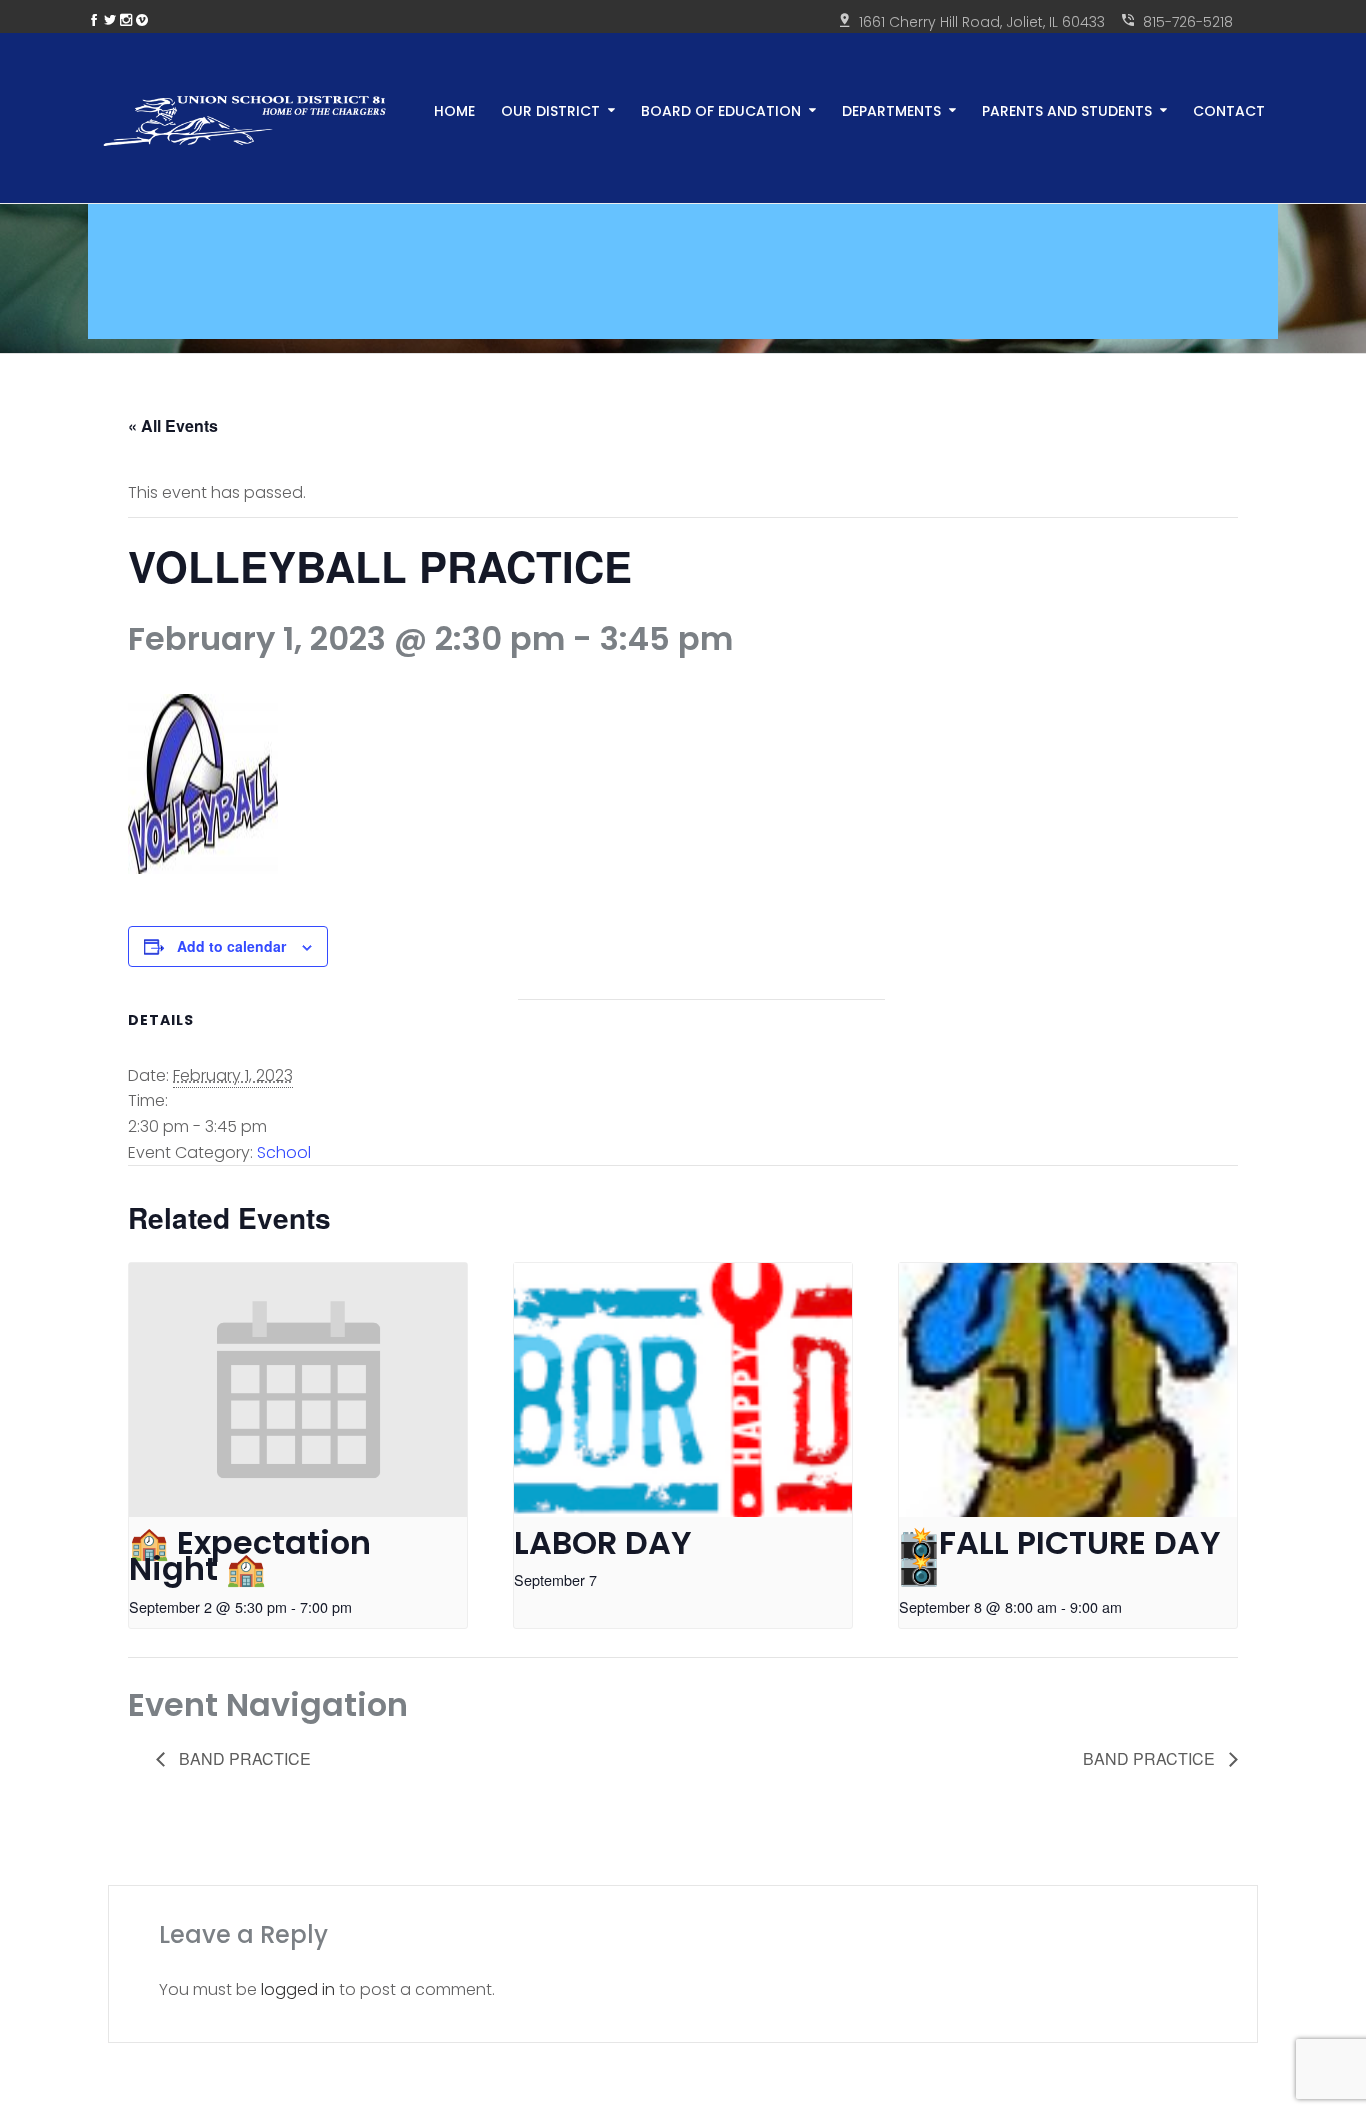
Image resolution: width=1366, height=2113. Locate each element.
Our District (550, 109)
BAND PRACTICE (243, 1758)
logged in (298, 1989)
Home (454, 109)
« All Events (173, 425)
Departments (891, 109)
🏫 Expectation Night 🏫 (250, 1556)
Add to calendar (231, 946)
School (284, 1152)
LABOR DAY (603, 1542)
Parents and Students (1067, 109)
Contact (1229, 109)
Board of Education (721, 109)
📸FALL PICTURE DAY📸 (1060, 1556)
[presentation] (298, 1390)
